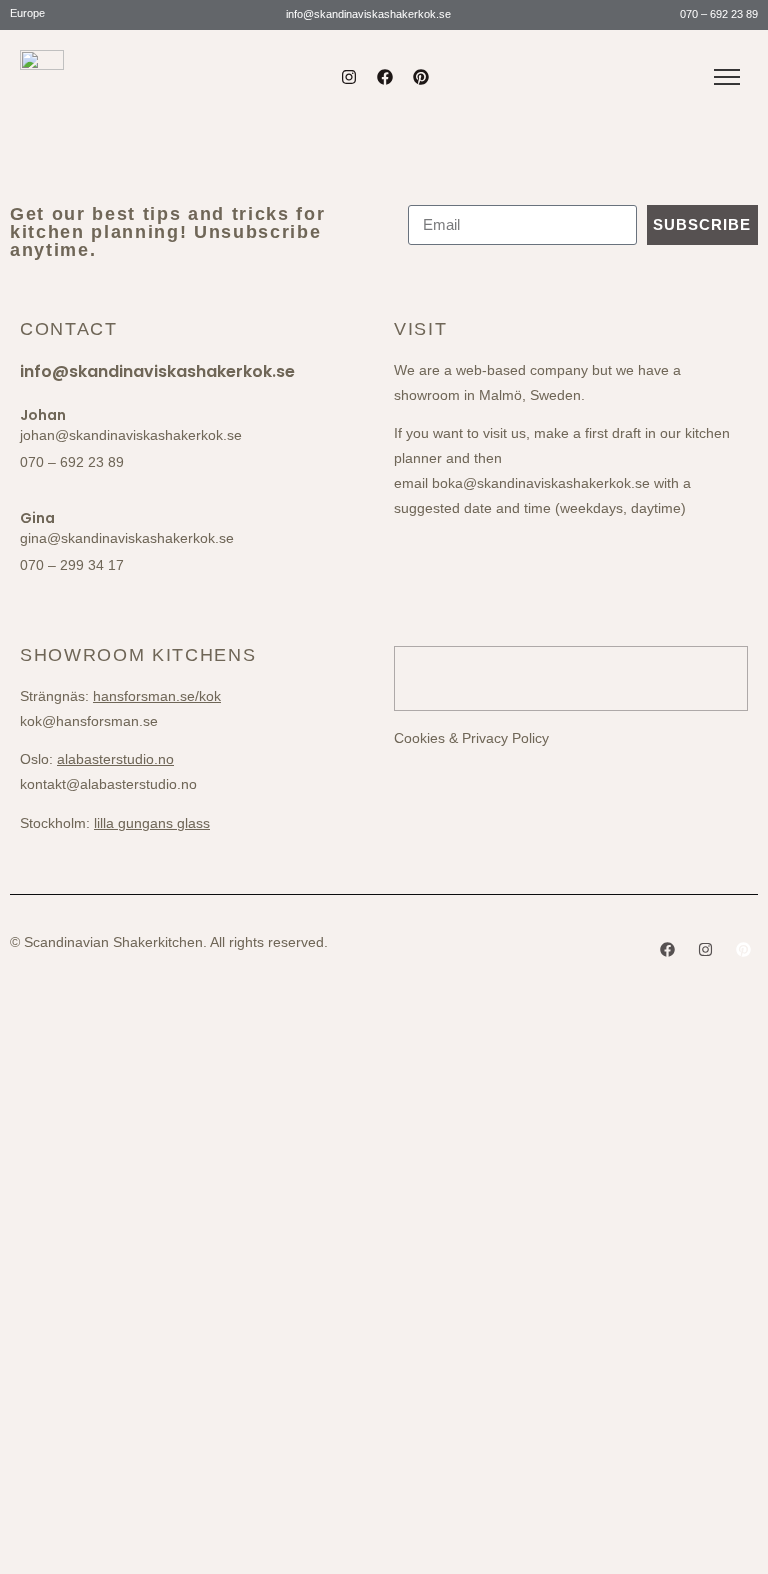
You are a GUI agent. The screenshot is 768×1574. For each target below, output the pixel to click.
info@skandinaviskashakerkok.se (367, 14)
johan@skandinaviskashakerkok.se (131, 435)
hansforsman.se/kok (157, 696)
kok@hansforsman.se (89, 721)
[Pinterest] (421, 77)
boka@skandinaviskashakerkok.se (541, 483)
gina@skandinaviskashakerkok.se (127, 538)
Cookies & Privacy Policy (471, 738)
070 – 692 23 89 (717, 14)
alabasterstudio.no (115, 759)
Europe (29, 13)
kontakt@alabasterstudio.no (108, 784)
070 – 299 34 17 (72, 565)
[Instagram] (349, 77)
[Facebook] (385, 77)
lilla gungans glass (152, 823)
